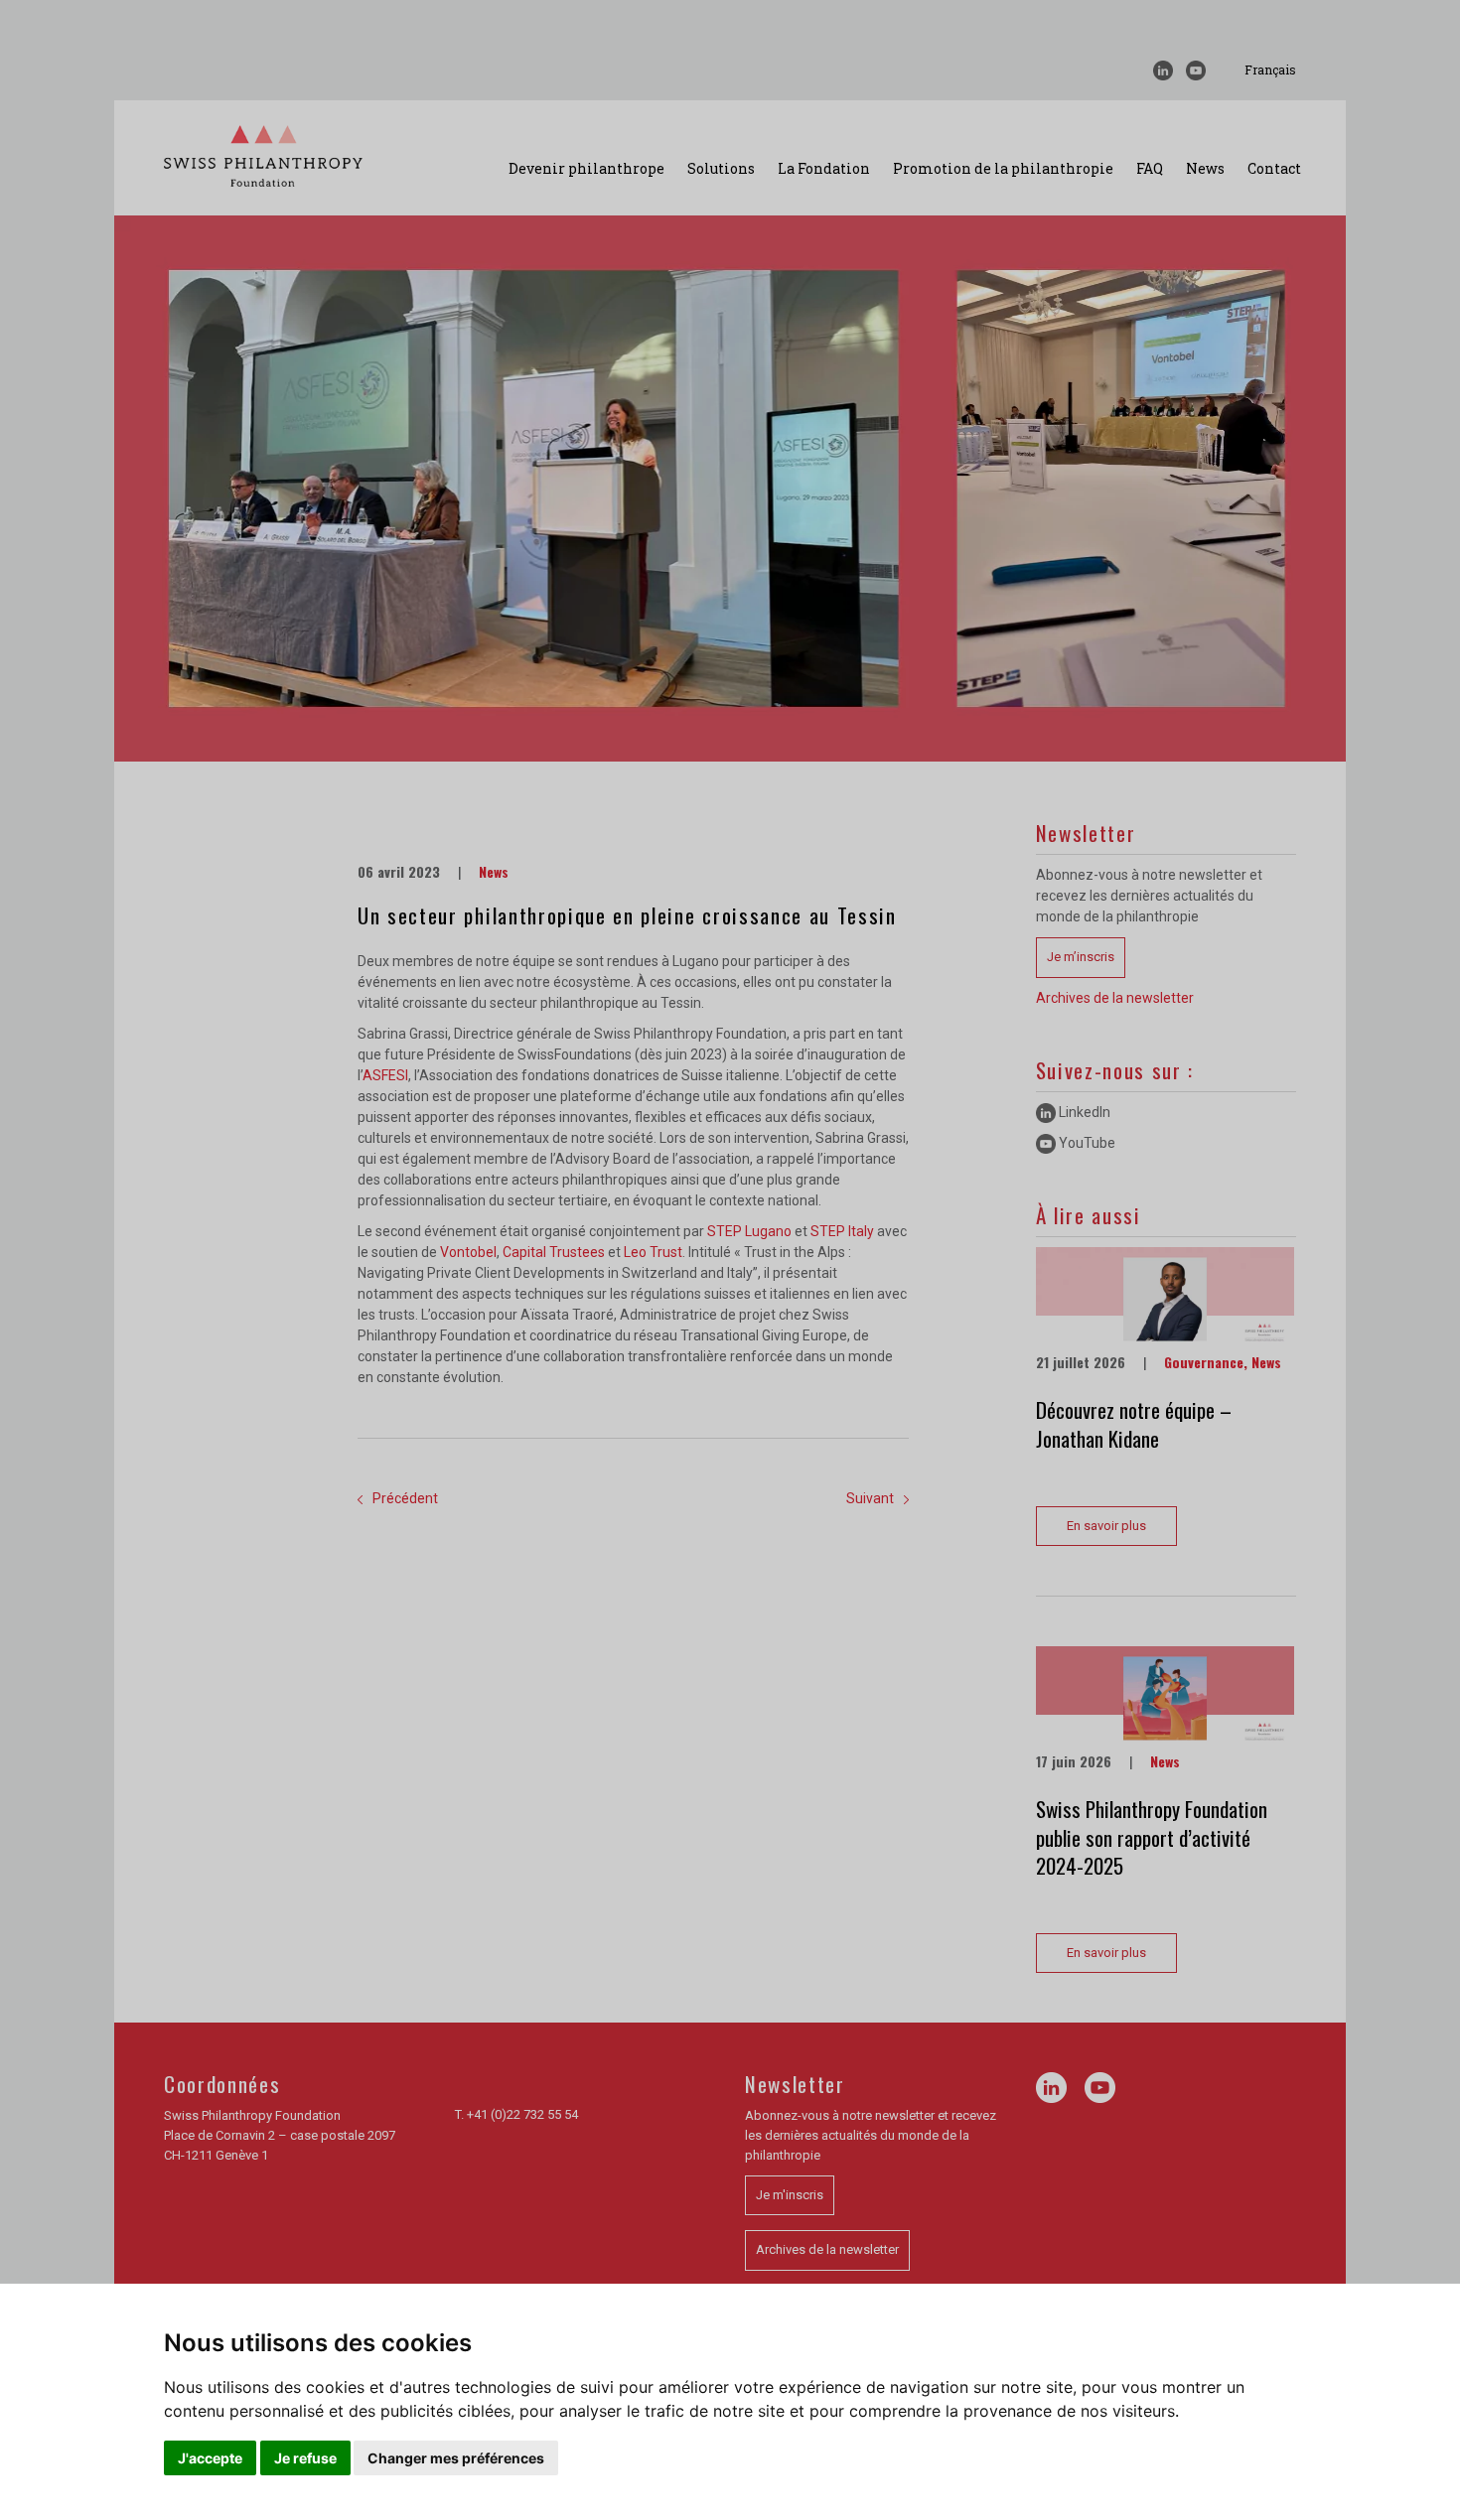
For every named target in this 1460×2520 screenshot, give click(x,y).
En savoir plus (1106, 1526)
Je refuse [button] (305, 2458)
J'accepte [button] (210, 2458)
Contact (1274, 168)
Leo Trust (653, 1252)
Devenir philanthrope (586, 168)
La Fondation (824, 168)
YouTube (1086, 1143)
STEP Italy (842, 1231)
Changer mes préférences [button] (456, 2458)
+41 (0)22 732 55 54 (522, 2114)
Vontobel (468, 1252)
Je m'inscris (790, 2195)
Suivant (870, 1498)
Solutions (721, 168)
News (1205, 168)
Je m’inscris (1081, 957)
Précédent (405, 1498)
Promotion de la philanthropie (1003, 168)
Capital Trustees (554, 1252)
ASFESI (385, 1075)
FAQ (1150, 168)
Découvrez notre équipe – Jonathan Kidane (1134, 1424)
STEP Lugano (749, 1231)
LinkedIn (1083, 1112)
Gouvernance (1204, 1362)
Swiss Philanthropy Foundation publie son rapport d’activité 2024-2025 (1152, 1837)
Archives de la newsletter (1115, 998)
